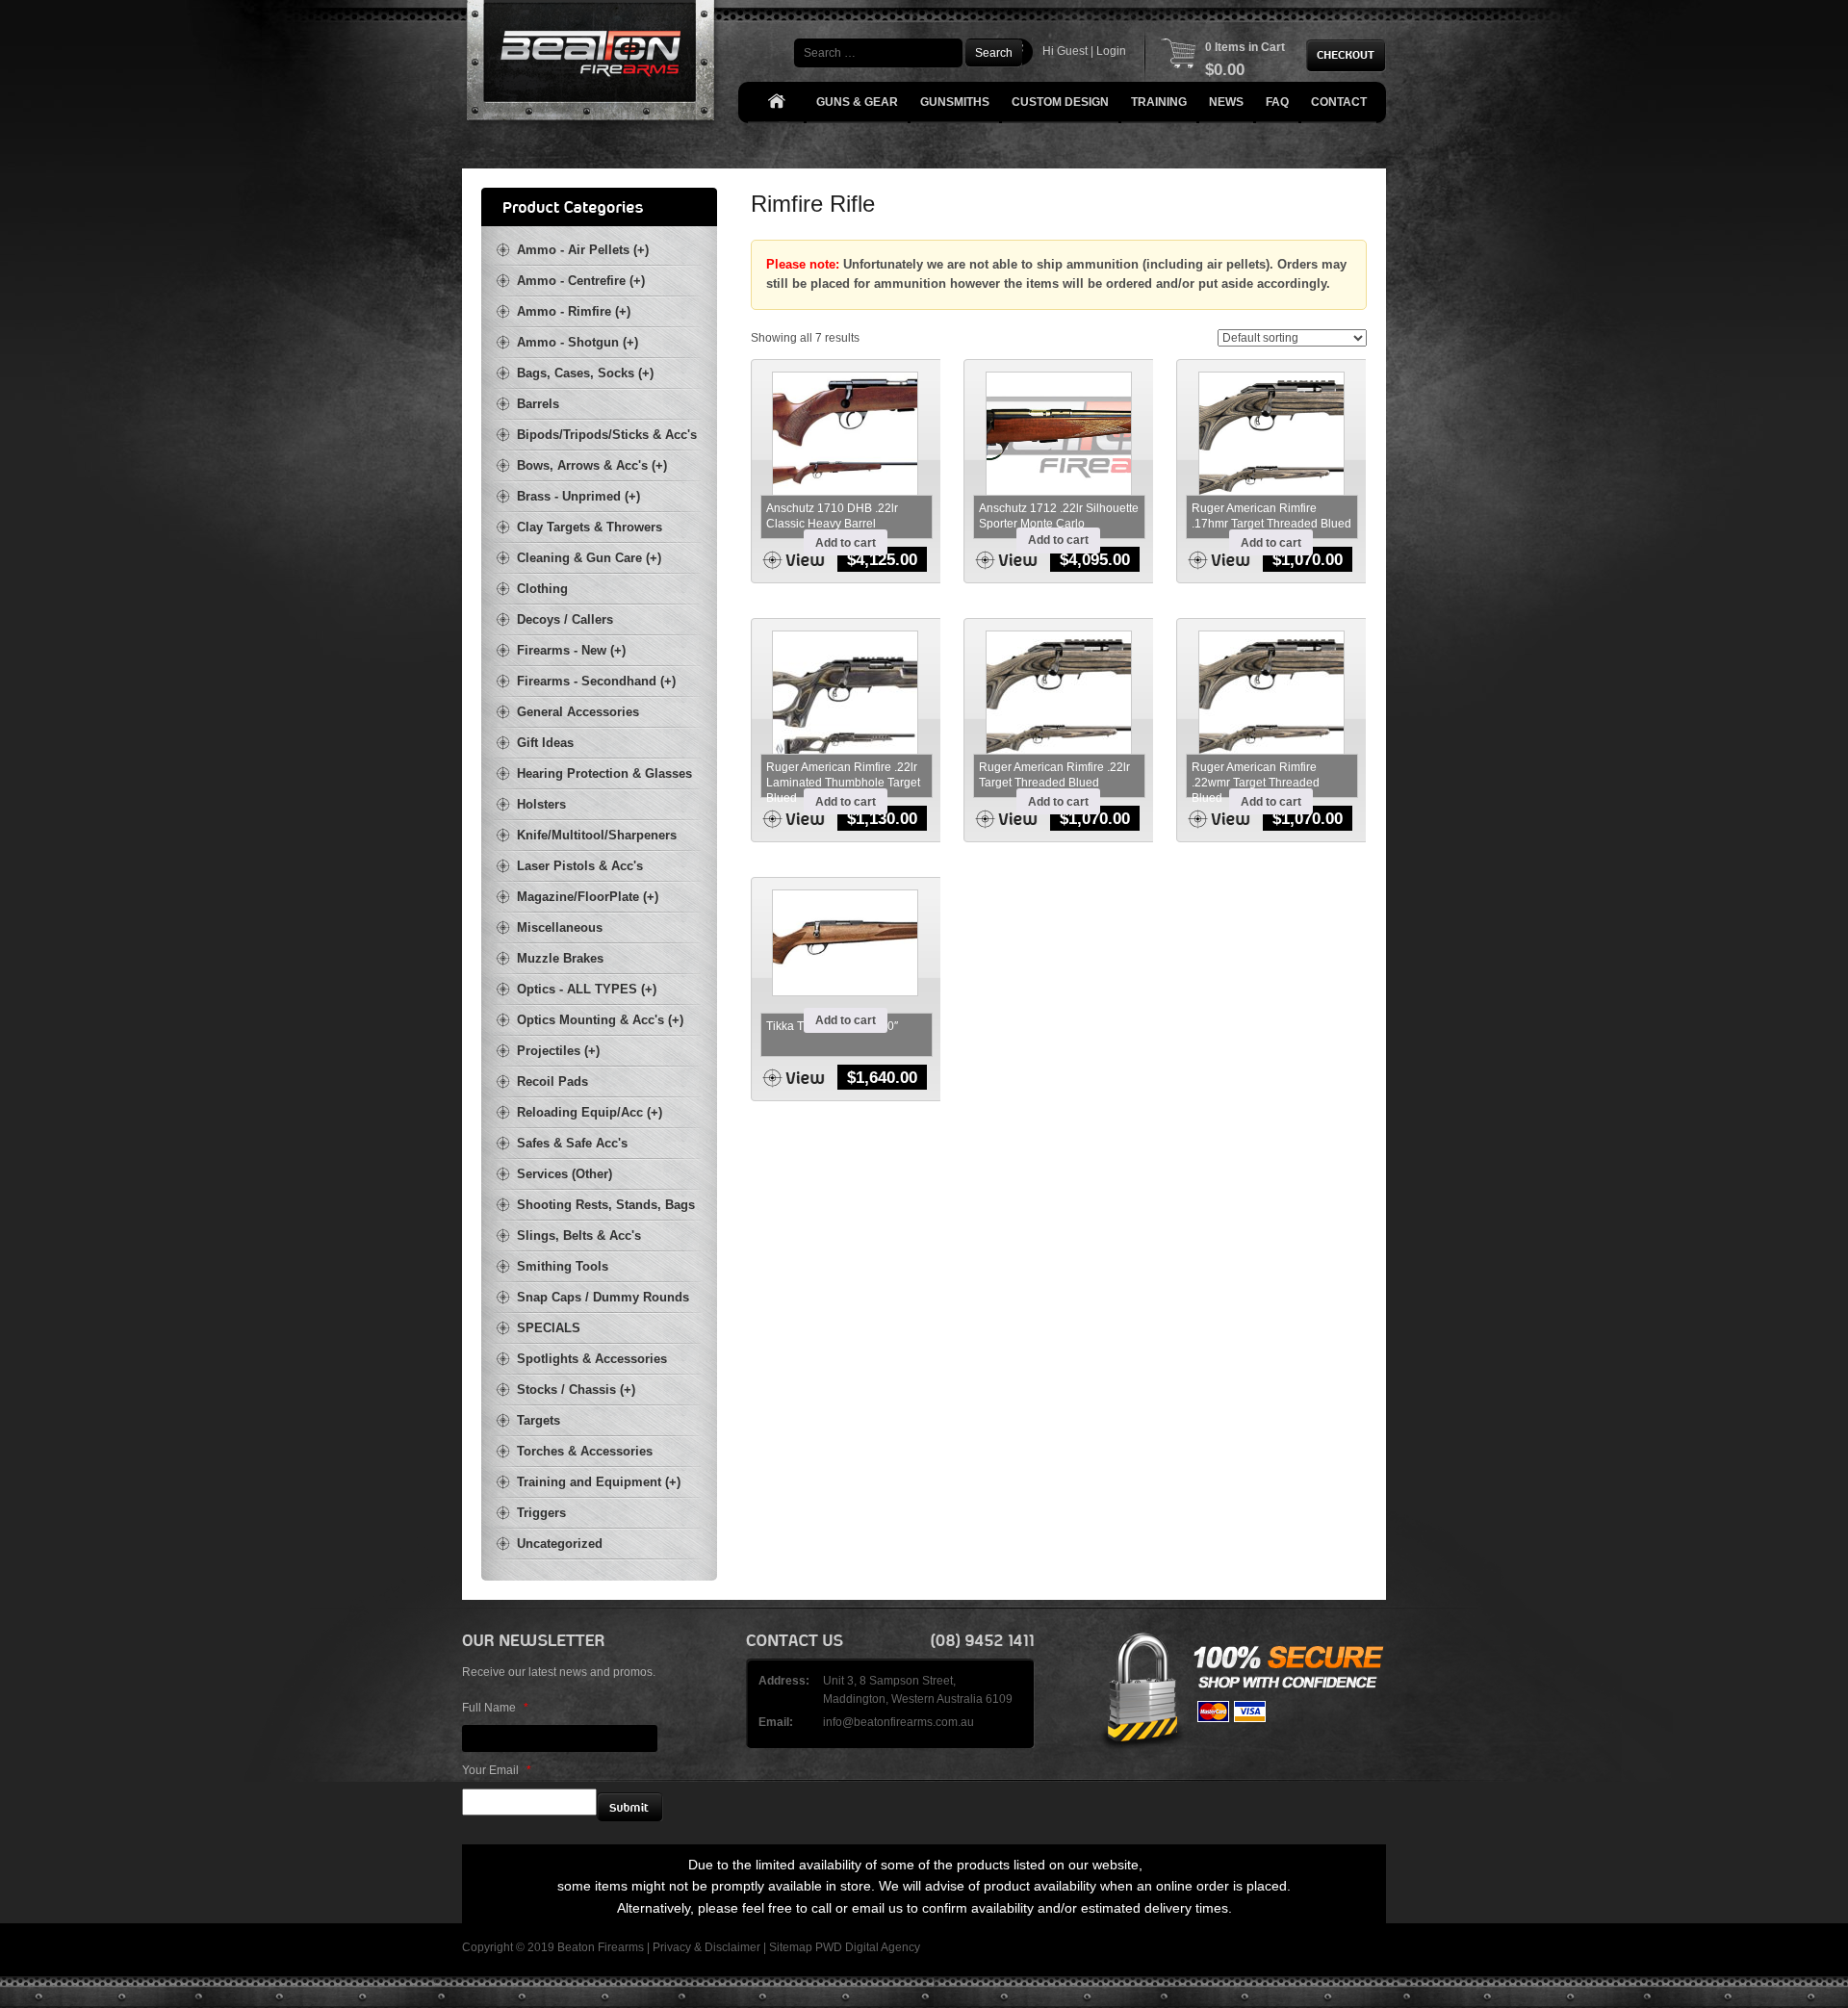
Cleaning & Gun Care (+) (589, 558)
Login (1111, 51)
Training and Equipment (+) (599, 1482)
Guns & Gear (857, 102)
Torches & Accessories (585, 1451)
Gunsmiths (955, 102)
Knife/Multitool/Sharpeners (597, 835)
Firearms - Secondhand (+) (596, 681)
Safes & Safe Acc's (572, 1143)
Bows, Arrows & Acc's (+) (592, 465)
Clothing (542, 589)
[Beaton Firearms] (592, 65)
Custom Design (1060, 102)
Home (776, 103)
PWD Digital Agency (868, 1947)
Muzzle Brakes (560, 958)
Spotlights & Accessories (592, 1359)
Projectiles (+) (558, 1051)
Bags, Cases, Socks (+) (585, 373)
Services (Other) (565, 1174)
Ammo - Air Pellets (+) (583, 250)
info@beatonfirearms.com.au (898, 1722)
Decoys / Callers (565, 619)
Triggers (541, 1513)
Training (1159, 102)
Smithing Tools (563, 1266)
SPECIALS (549, 1328)
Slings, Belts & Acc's (579, 1236)
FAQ (1277, 102)
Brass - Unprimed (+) (578, 496)
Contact (1339, 102)
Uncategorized (560, 1544)
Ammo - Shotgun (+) (577, 342)
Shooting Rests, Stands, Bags (606, 1205)
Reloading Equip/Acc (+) (590, 1112)
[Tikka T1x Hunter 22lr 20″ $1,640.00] (846, 943)
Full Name (495, 1708)
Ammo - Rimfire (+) (574, 311)
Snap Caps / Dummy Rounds (603, 1297)
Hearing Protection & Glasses (604, 773)
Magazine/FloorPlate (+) (588, 897)
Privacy (672, 1947)
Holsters (541, 804)
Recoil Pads (552, 1081)
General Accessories (578, 712)
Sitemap (791, 1947)
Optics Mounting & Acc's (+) (600, 1020)
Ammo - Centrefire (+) (581, 281)
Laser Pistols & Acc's (580, 866)
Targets (539, 1420)
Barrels (538, 404)
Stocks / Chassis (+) (576, 1390)
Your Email (497, 1770)
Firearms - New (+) (571, 650)
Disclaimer (732, 1947)
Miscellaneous (560, 927)
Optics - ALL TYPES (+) (587, 989)
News (1226, 102)
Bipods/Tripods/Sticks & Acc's (607, 435)
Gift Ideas (545, 743)
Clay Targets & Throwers (590, 527)
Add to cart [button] (846, 543)
